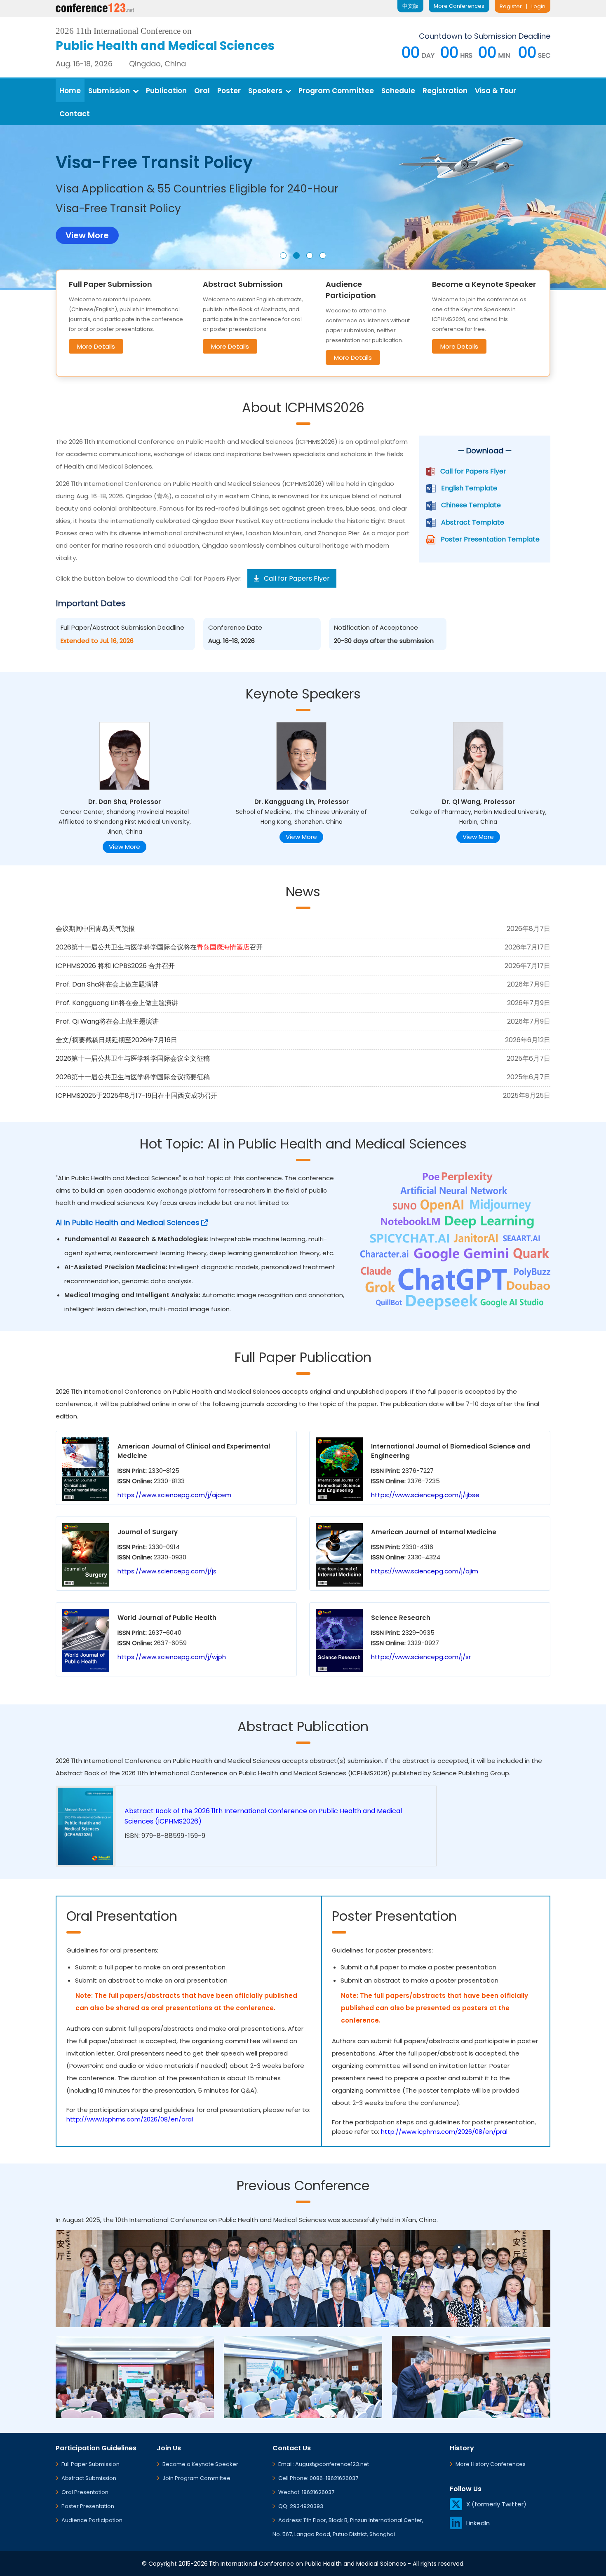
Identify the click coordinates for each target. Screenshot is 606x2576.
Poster (229, 91)
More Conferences (459, 6)
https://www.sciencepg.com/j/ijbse (425, 1495)
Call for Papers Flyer (473, 471)
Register (511, 6)
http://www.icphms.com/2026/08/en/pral (444, 2132)
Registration (445, 91)
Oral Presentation (85, 2492)
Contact (75, 114)
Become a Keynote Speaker (200, 2464)
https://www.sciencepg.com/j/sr (421, 1657)
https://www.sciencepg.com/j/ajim (425, 1571)
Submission (109, 91)
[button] (283, 255)
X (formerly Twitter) (496, 2504)
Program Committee (336, 91)
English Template (469, 488)
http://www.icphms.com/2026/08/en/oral (130, 2119)
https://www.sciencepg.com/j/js (167, 1571)
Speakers (265, 91)
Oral (202, 91)
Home (70, 91)
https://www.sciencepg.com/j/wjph (172, 1657)
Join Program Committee (196, 2478)
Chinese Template (471, 505)
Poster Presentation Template (490, 539)
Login (538, 6)
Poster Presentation (88, 2506)
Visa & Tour (496, 91)
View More (124, 847)
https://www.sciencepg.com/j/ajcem (174, 1495)
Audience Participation (92, 2520)
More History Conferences (491, 2464)
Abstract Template (473, 522)
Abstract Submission (89, 2478)
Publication (166, 91)
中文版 (410, 6)
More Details (96, 346)
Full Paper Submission (90, 2464)
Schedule (398, 91)
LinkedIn (478, 2523)
